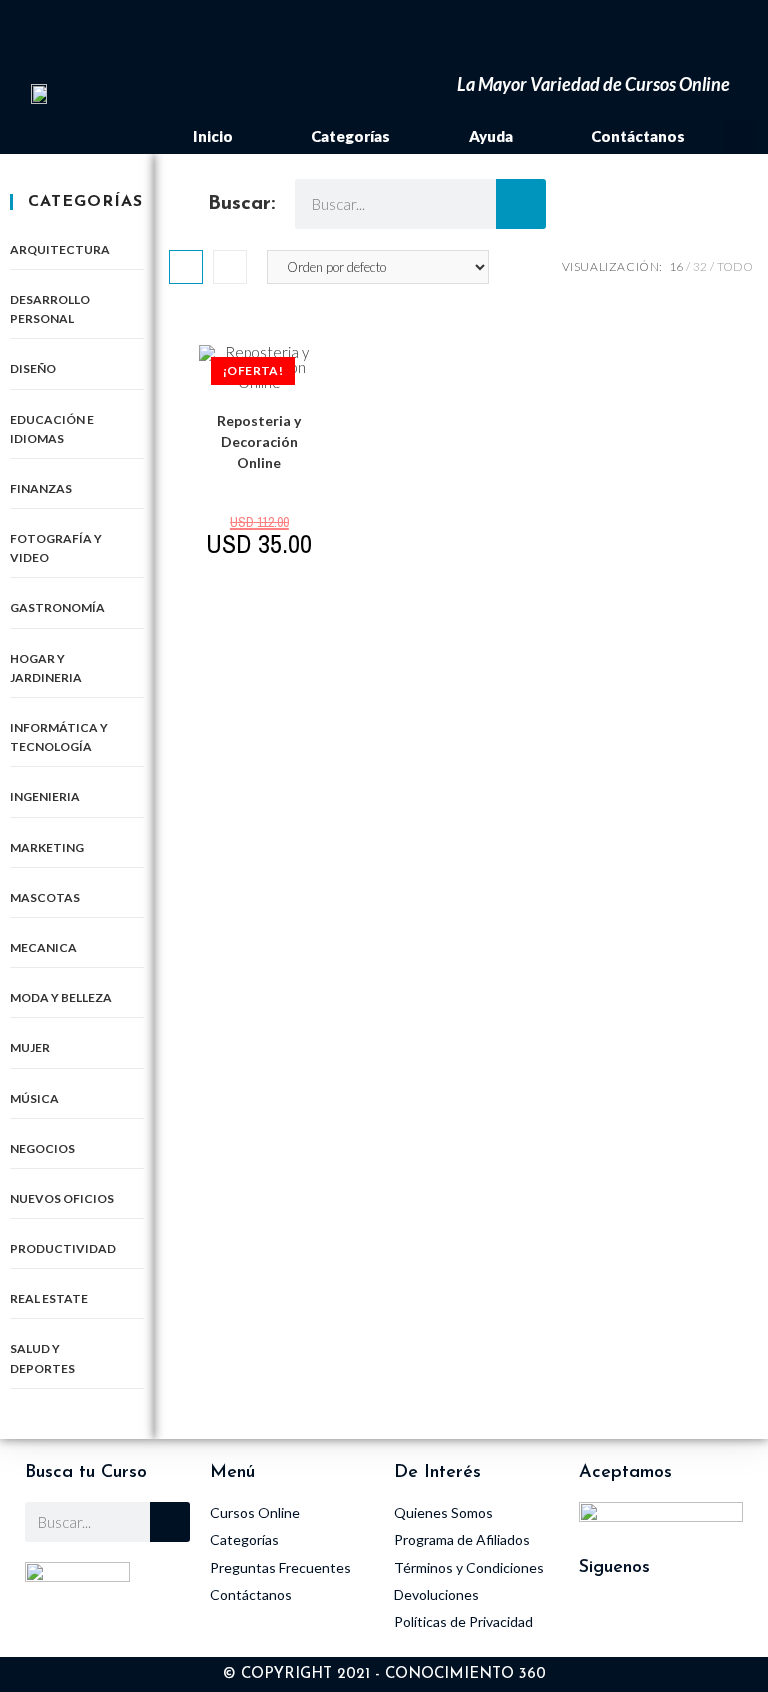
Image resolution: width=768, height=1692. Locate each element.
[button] (740, 136)
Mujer (30, 1047)
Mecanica (43, 947)
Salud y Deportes (42, 1358)
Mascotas (45, 897)
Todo (735, 266)
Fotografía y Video (56, 548)
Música (34, 1098)
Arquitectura (60, 249)
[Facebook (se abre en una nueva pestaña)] (356, 34)
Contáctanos (638, 136)
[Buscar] (521, 204)
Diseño (33, 368)
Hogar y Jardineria (46, 668)
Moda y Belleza (61, 997)
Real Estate (49, 1298)
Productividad (63, 1248)
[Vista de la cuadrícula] (186, 267)
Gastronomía (57, 607)
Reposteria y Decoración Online (259, 441)
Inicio (213, 136)
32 (700, 266)
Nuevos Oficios (62, 1198)
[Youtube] (714, 1622)
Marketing (47, 847)
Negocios (42, 1148)
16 (676, 266)
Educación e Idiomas (52, 429)
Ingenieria (45, 796)
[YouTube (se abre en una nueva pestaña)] (415, 34)
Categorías (350, 136)
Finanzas (41, 488)
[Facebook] (659, 1622)
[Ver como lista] (230, 267)
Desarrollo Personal (50, 309)
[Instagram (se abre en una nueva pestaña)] (387, 34)
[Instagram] (604, 1622)
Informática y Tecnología (59, 737)
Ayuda (491, 136)
